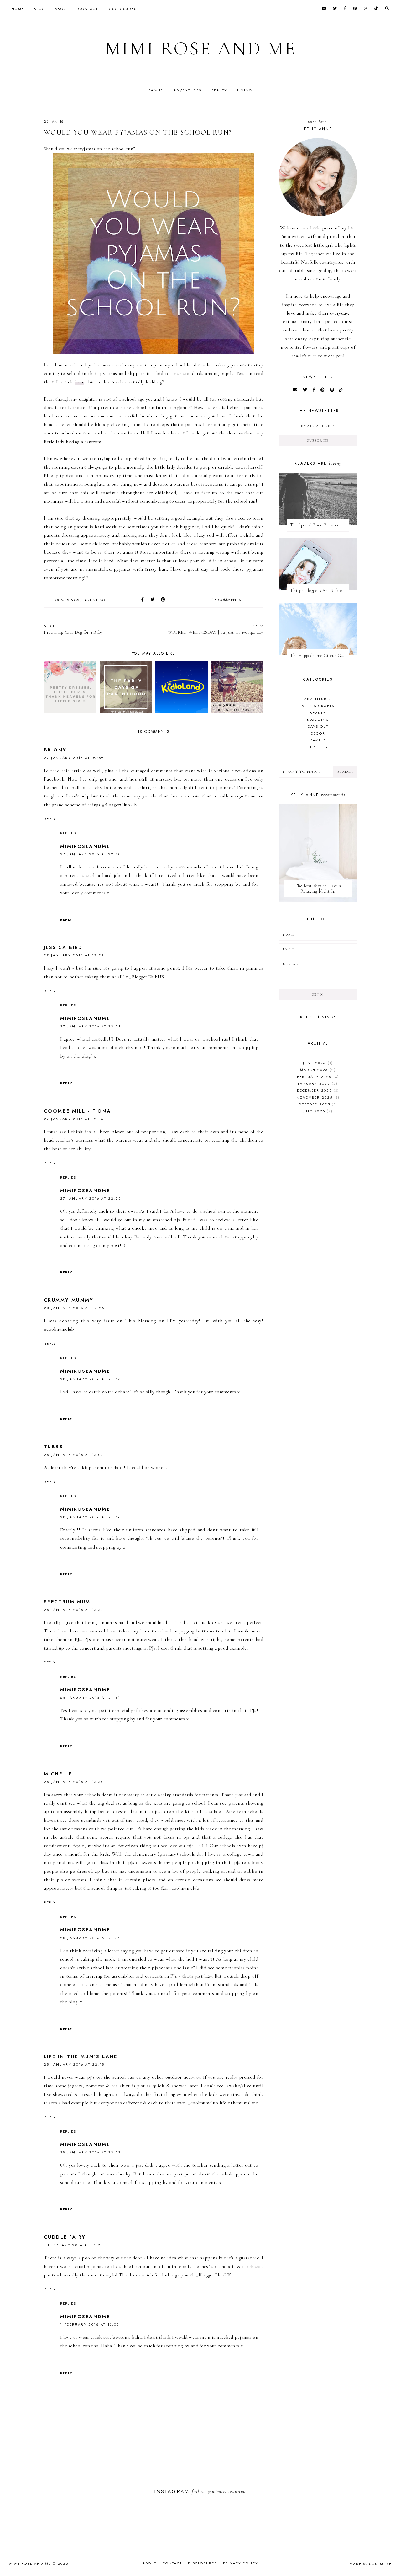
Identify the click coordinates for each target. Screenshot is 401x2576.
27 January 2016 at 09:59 (74, 758)
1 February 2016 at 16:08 (90, 2324)
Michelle (58, 1774)
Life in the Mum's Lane (81, 2056)
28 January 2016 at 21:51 (90, 1698)
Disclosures (122, 9)
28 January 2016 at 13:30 (74, 1610)
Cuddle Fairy (65, 2237)
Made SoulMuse (371, 2564)
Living (245, 90)
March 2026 (317, 1070)
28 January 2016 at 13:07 (74, 1455)
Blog (39, 9)
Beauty (219, 90)
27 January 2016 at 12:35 (74, 1119)
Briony (55, 750)
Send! (318, 994)
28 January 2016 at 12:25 (74, 1308)
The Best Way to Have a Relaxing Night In (318, 889)
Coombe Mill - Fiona (78, 1111)
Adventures (187, 90)
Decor (318, 733)
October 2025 (317, 1104)
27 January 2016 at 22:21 (91, 1026)
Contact (88, 9)
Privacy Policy (241, 2563)
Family (156, 90)
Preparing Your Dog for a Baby (74, 629)
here (80, 382)
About (62, 9)
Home (18, 9)
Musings (70, 600)
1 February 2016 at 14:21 (73, 2245)
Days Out (318, 726)
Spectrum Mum (67, 1602)
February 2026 (317, 1077)
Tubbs (53, 1447)
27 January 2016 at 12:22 (74, 955)
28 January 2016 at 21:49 (90, 1517)
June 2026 (317, 1063)
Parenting (94, 600)
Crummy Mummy (69, 1300)
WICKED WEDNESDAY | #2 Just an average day (216, 629)
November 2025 (317, 1097)
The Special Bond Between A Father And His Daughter (320, 525)
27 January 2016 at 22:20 (91, 854)
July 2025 (317, 1111)
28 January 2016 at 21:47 (90, 1379)
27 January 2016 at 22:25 (91, 1198)
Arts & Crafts (318, 706)
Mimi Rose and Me (201, 49)
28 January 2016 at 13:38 (74, 1782)
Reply (50, 819)
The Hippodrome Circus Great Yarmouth (320, 656)
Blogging (318, 720)
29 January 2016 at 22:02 (91, 2152)
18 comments (227, 600)
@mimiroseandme (227, 2492)
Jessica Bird (63, 947)
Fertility (318, 747)
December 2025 (317, 1090)
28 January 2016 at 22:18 (74, 2064)
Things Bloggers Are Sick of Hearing (320, 590)
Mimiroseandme (85, 846)
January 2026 (317, 1083)
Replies (68, 833)
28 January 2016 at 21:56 (90, 1938)
